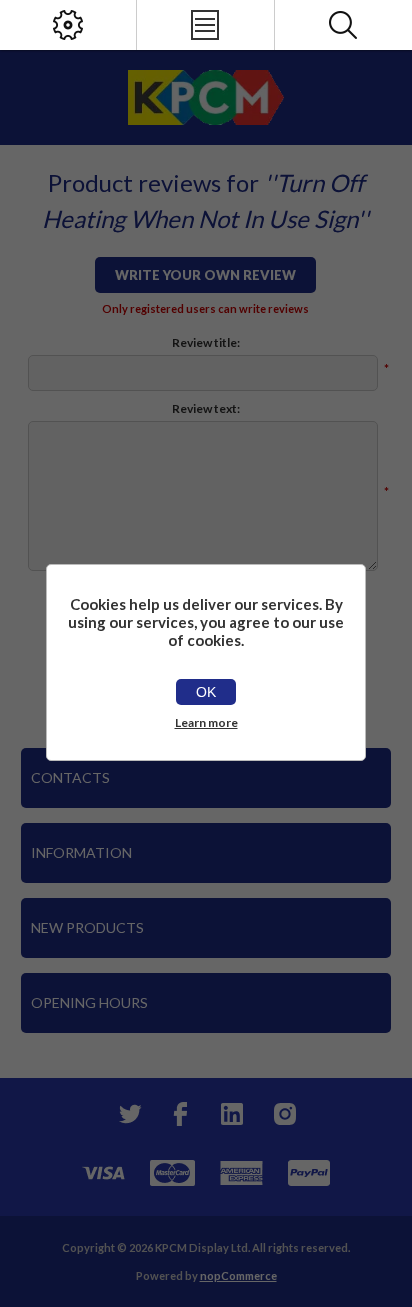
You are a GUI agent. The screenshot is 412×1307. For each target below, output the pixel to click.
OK (206, 692)
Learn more (206, 722)
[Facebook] (180, 1114)
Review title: (206, 342)
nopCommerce (238, 1275)
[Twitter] (128, 1114)
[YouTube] (232, 1114)
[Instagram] (284, 1114)
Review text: (206, 408)
